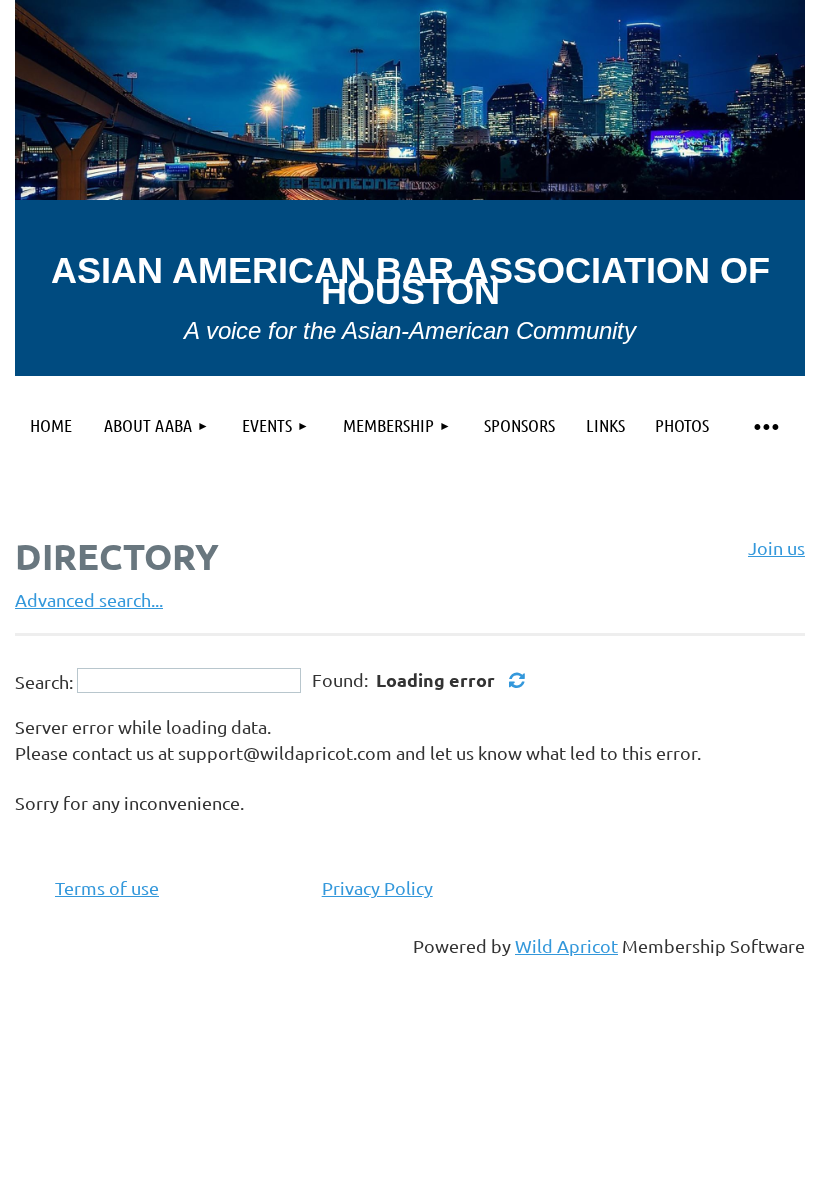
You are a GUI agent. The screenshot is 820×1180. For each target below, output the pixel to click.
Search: (44, 680)
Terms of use (107, 887)
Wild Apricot (566, 945)
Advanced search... (89, 599)
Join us (776, 547)
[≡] (765, 425)
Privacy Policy (377, 887)
